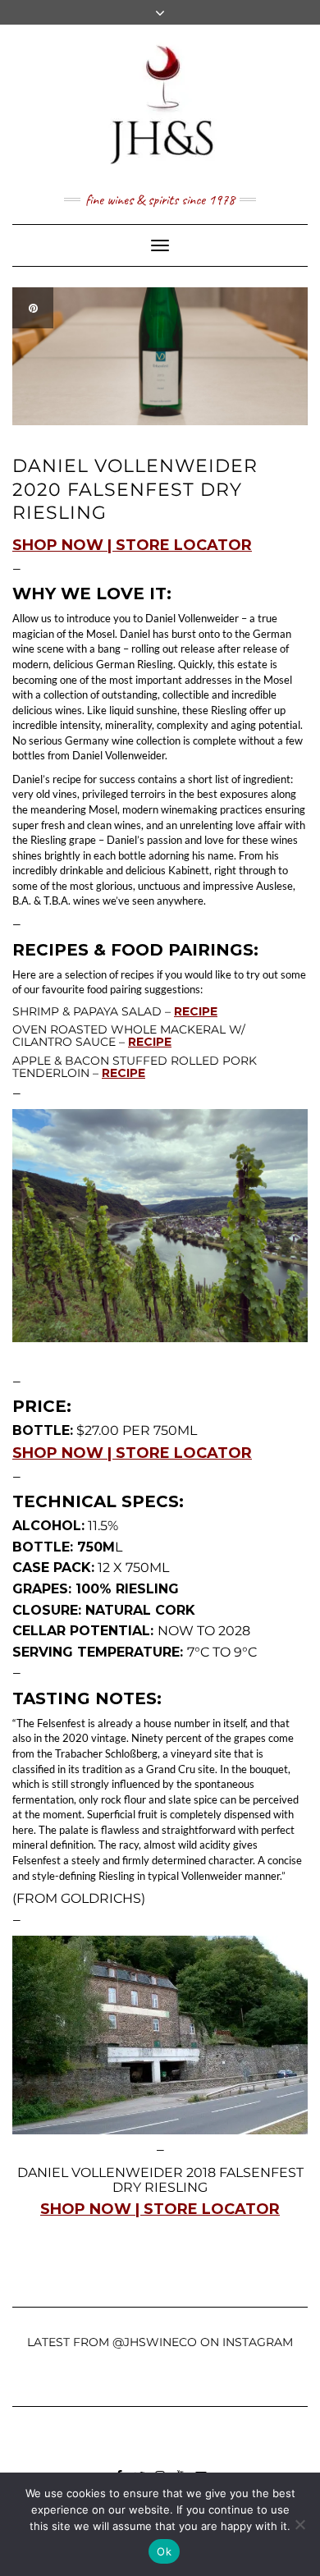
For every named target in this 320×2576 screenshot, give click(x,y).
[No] (299, 2524)
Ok (164, 2551)
